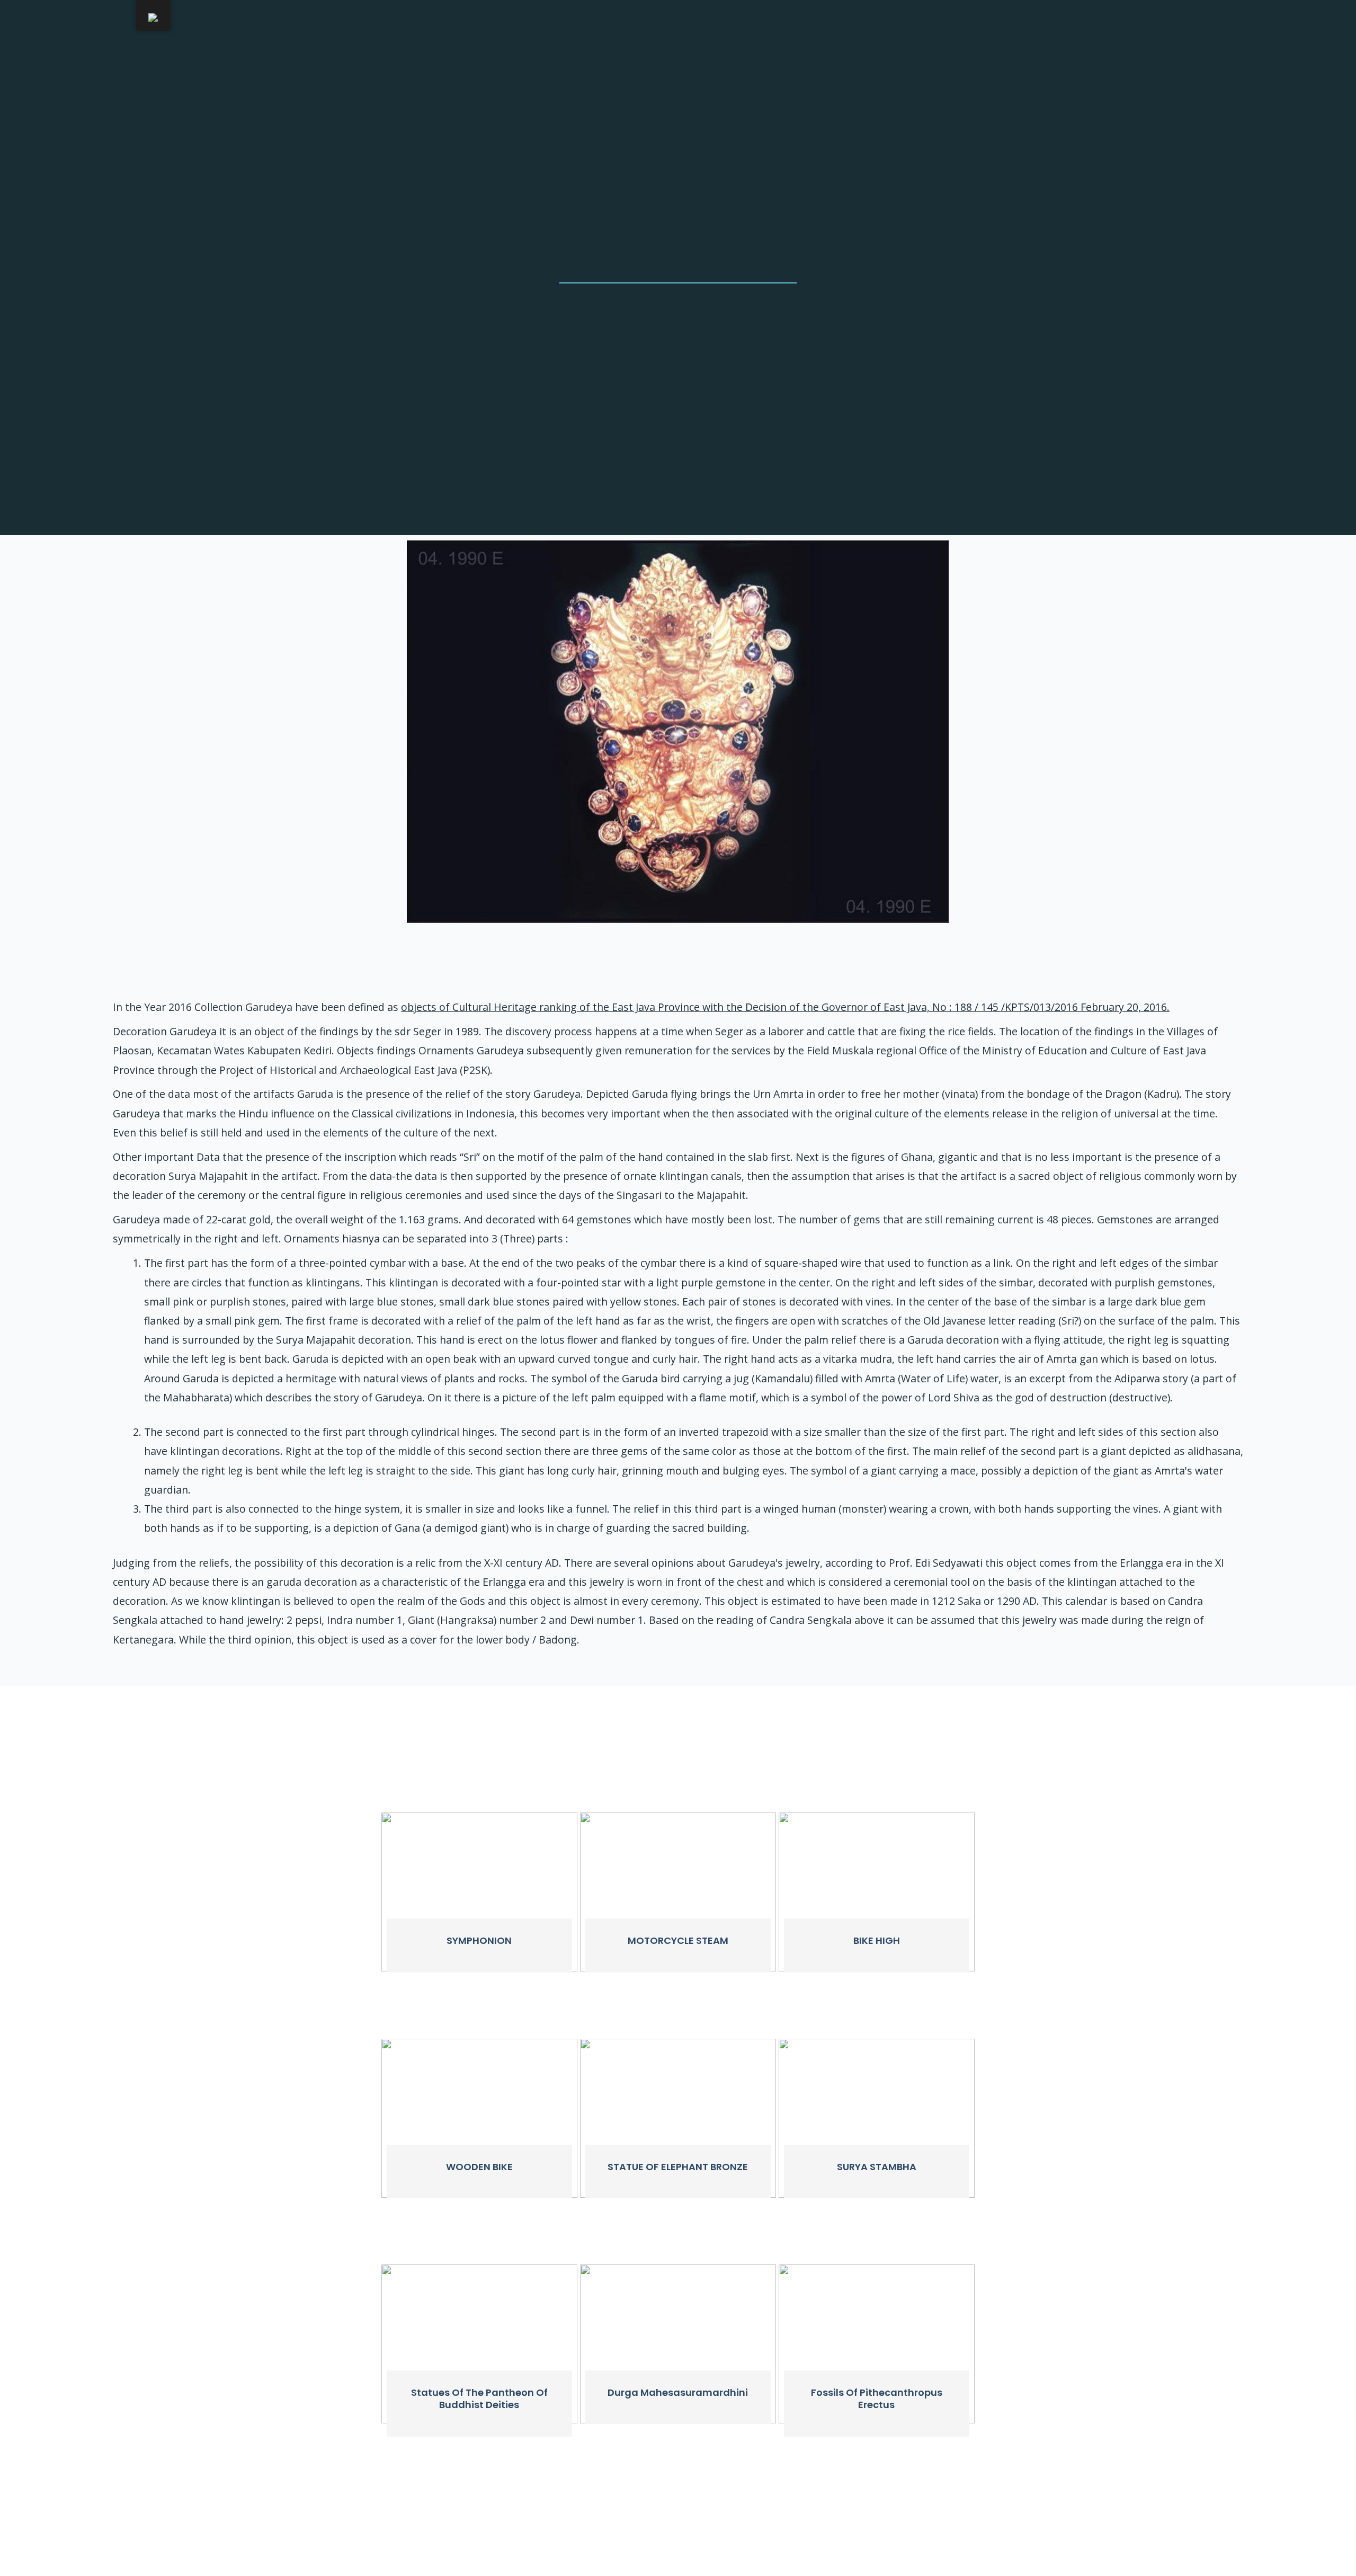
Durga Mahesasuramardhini (678, 2392)
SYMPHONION (479, 1940)
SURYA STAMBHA (877, 2167)
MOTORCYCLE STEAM (678, 1940)
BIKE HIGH (877, 1940)
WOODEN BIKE (479, 2167)
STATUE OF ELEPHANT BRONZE (678, 2167)
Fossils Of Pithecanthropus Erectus (877, 2399)
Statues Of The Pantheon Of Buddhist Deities (479, 2399)
